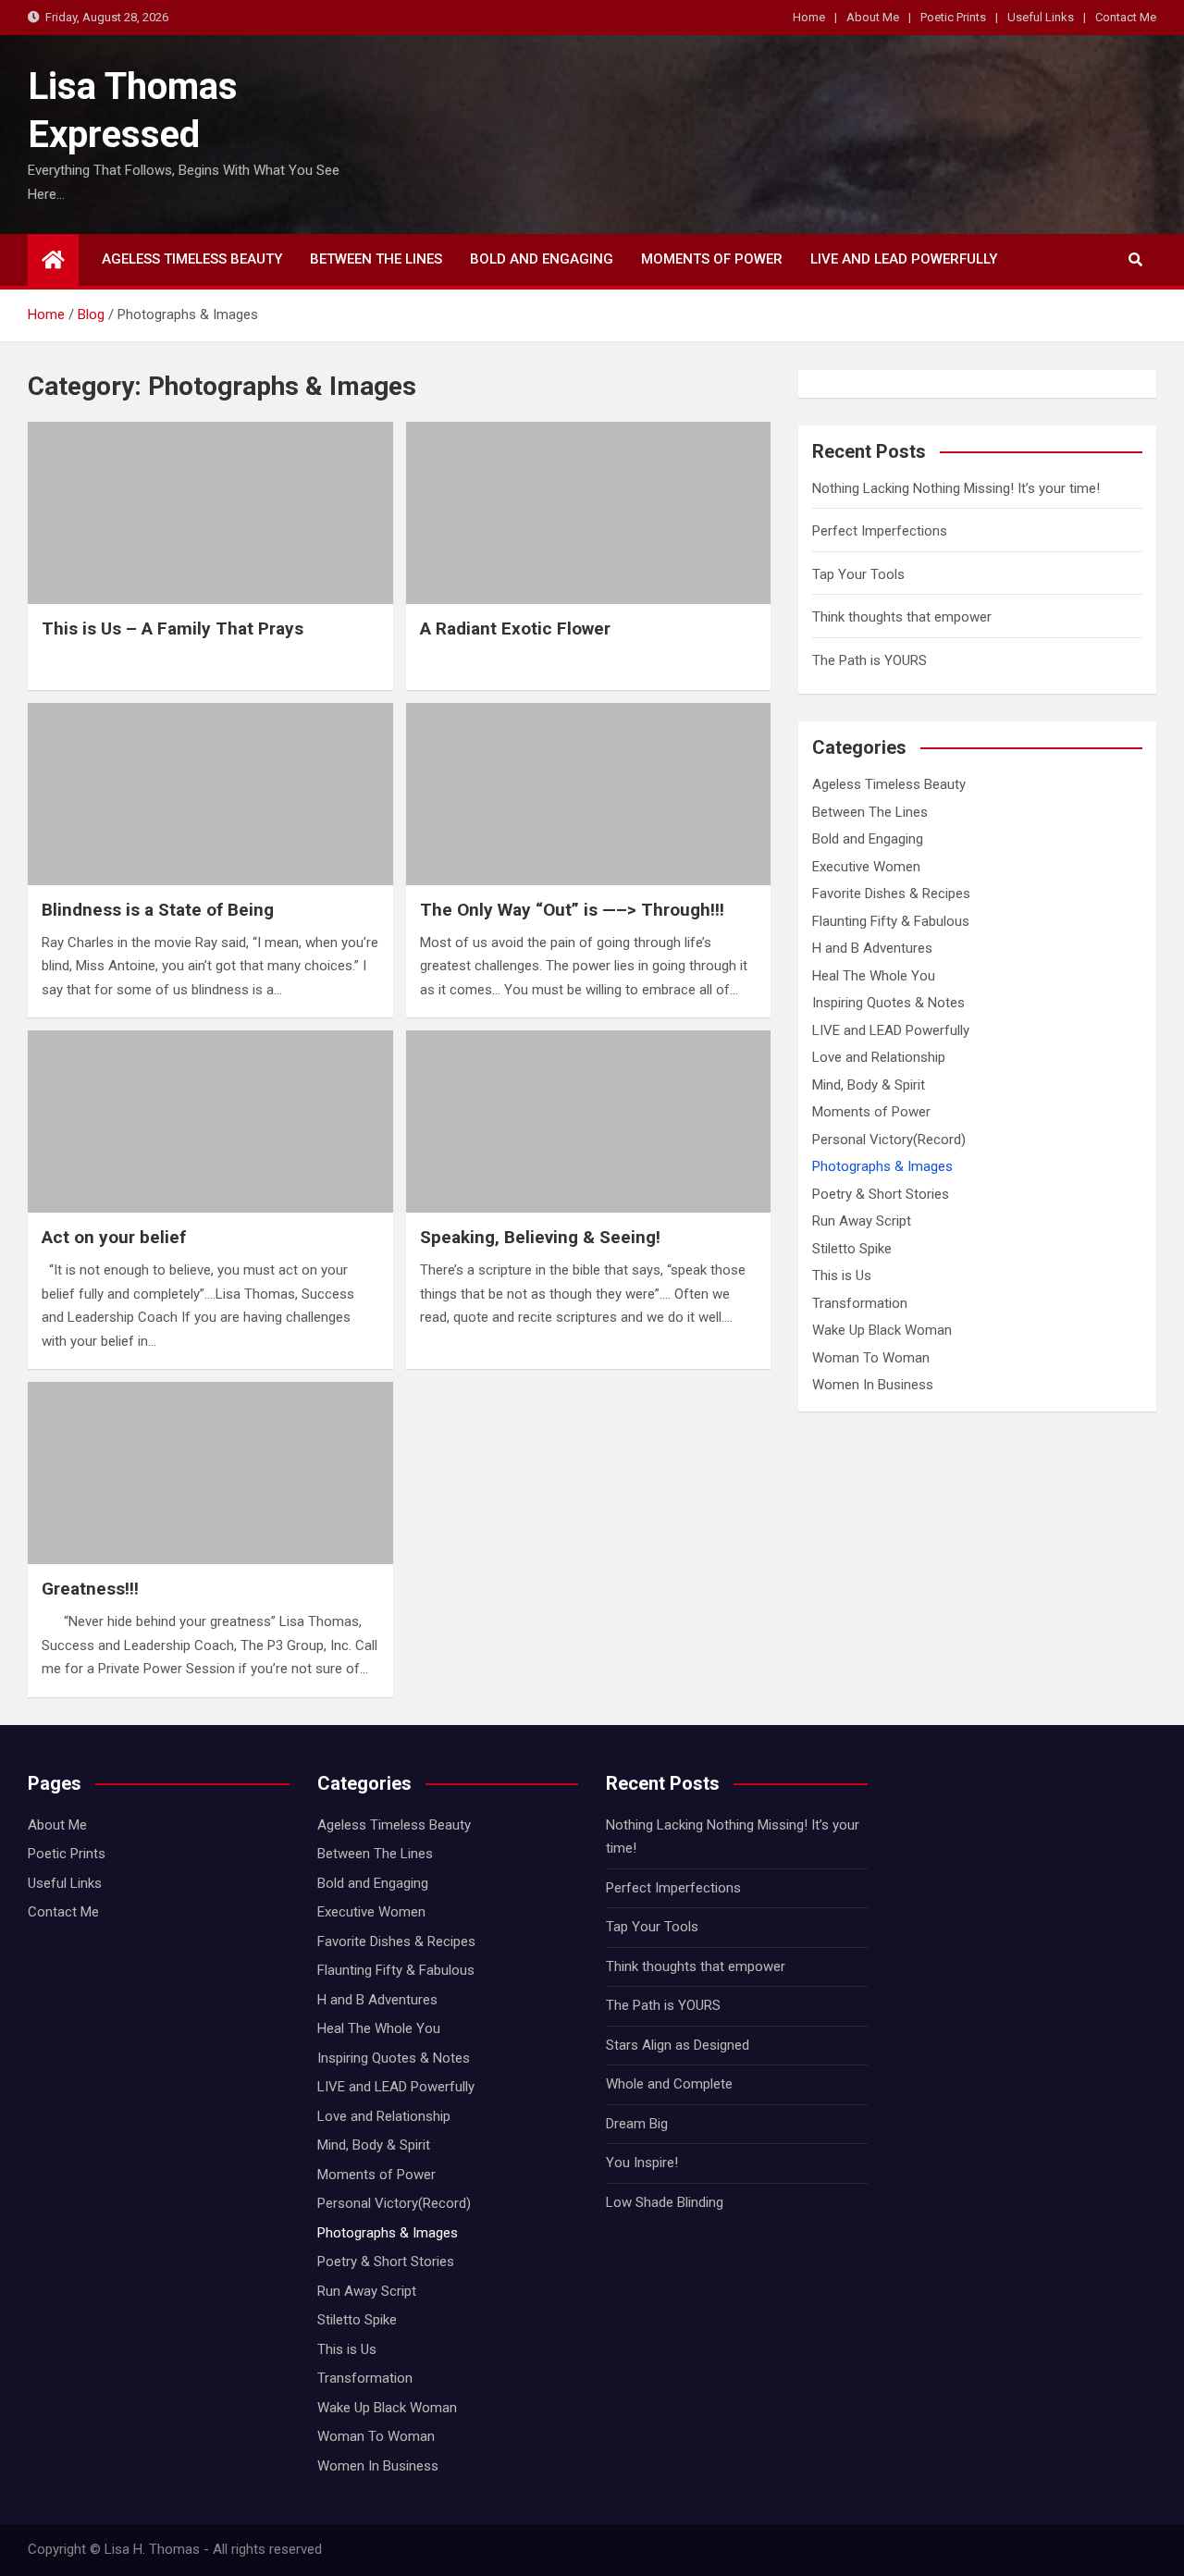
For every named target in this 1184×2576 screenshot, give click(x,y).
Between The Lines (376, 259)
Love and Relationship (879, 1057)
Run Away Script (862, 1221)
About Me (873, 17)
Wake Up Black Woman (882, 1330)
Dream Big (637, 2124)
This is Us (842, 1276)
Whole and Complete (669, 2084)
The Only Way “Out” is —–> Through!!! (572, 910)
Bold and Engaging (542, 259)
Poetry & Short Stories (881, 1194)
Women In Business (873, 1385)
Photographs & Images (882, 1166)
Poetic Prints (953, 17)
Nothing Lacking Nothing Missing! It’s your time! (956, 488)
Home (809, 17)
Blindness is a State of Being (158, 910)
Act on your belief (114, 1237)
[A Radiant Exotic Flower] (589, 513)
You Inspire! (642, 2163)
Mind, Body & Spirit (869, 1085)
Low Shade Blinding (665, 2202)
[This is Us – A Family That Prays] (210, 513)
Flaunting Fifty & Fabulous (891, 921)
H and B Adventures (872, 948)
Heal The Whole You (874, 976)
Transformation (860, 1303)
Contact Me (1126, 17)
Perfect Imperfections (880, 531)
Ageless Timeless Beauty (192, 259)
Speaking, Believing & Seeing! (540, 1237)
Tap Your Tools (858, 574)
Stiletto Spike (852, 1249)
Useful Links (1041, 17)
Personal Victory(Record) (889, 1140)
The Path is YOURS (869, 660)
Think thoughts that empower (902, 617)
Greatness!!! (90, 1589)
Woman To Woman (871, 1358)
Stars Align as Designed (678, 2045)
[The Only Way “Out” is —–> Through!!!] (589, 794)
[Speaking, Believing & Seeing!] (589, 1122)
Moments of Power (712, 259)
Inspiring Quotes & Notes (888, 1003)
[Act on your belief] (210, 1122)
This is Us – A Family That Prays (173, 629)
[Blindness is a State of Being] (210, 794)
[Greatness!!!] (210, 1473)
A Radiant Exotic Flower (515, 629)
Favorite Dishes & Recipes (891, 894)
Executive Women (866, 867)
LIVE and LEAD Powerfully (904, 259)
